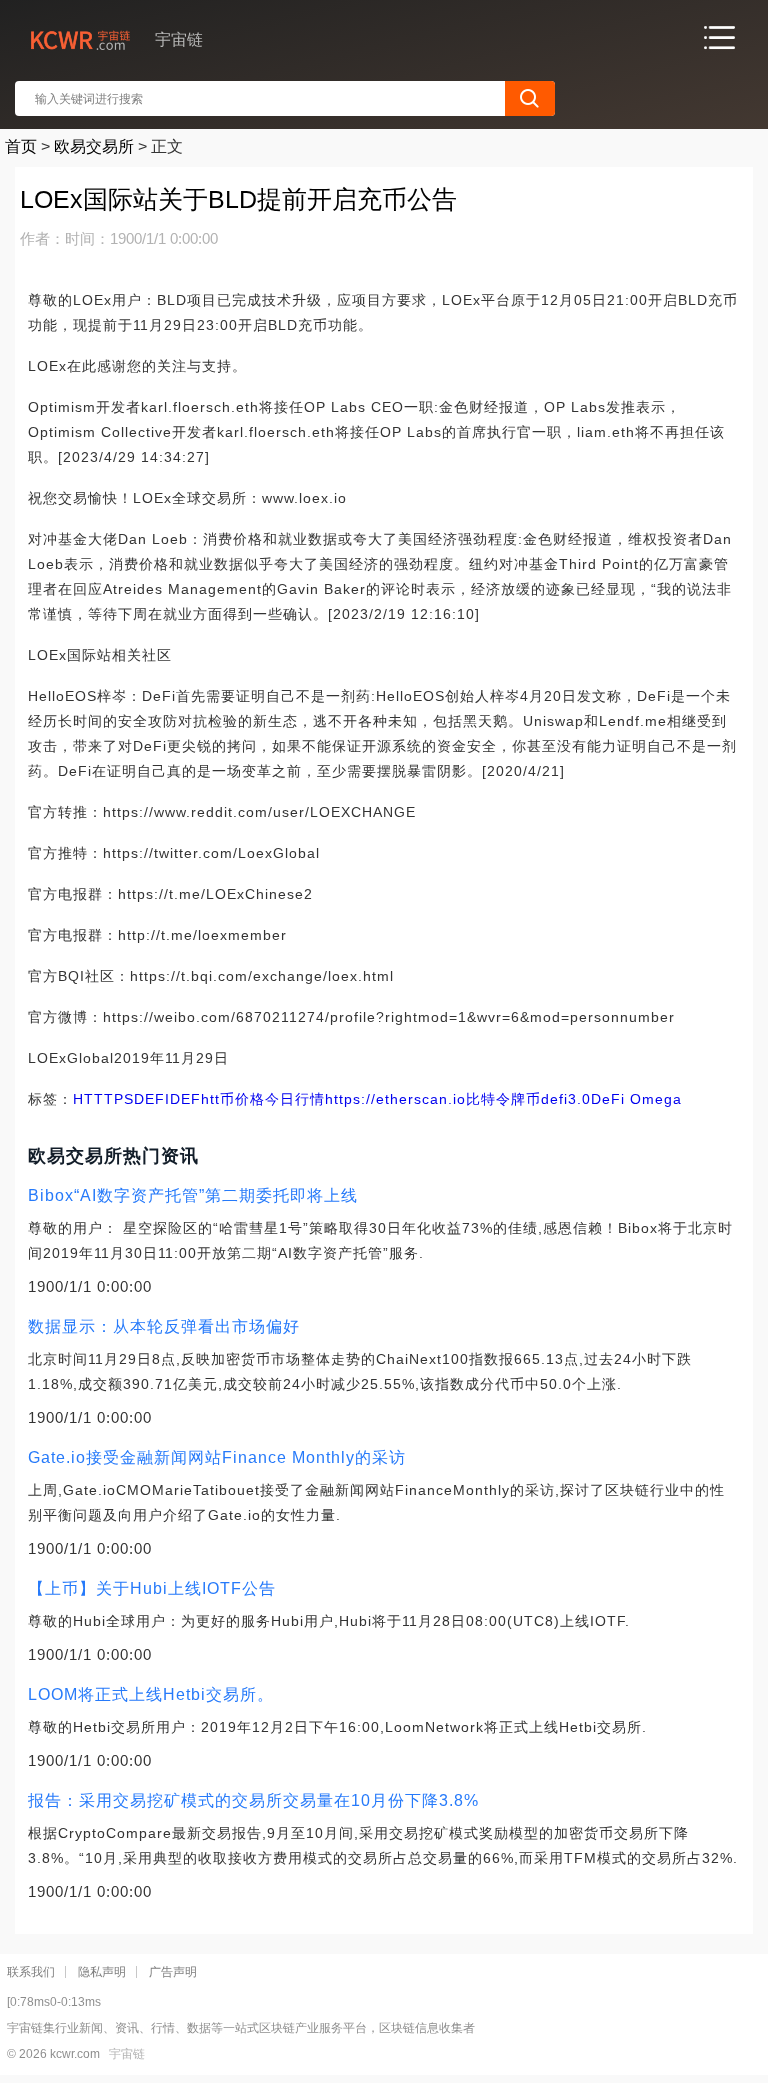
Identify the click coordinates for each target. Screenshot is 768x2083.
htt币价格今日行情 (263, 1099)
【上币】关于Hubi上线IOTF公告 (152, 1588)
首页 (21, 146)
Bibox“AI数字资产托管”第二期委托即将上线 (193, 1195)
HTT (88, 1099)
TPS (119, 1099)
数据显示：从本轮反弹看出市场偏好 (164, 1326)
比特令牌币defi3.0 (528, 1099)
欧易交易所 (94, 146)
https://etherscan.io (395, 1099)
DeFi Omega (636, 1099)
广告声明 (173, 1972)
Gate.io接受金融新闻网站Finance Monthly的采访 (217, 1457)
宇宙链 (127, 2054)
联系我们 (31, 1972)
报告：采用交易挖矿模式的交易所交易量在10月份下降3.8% (253, 1800)
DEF (185, 1099)
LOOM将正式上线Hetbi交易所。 (151, 1694)
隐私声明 (102, 1972)
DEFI (152, 1099)
